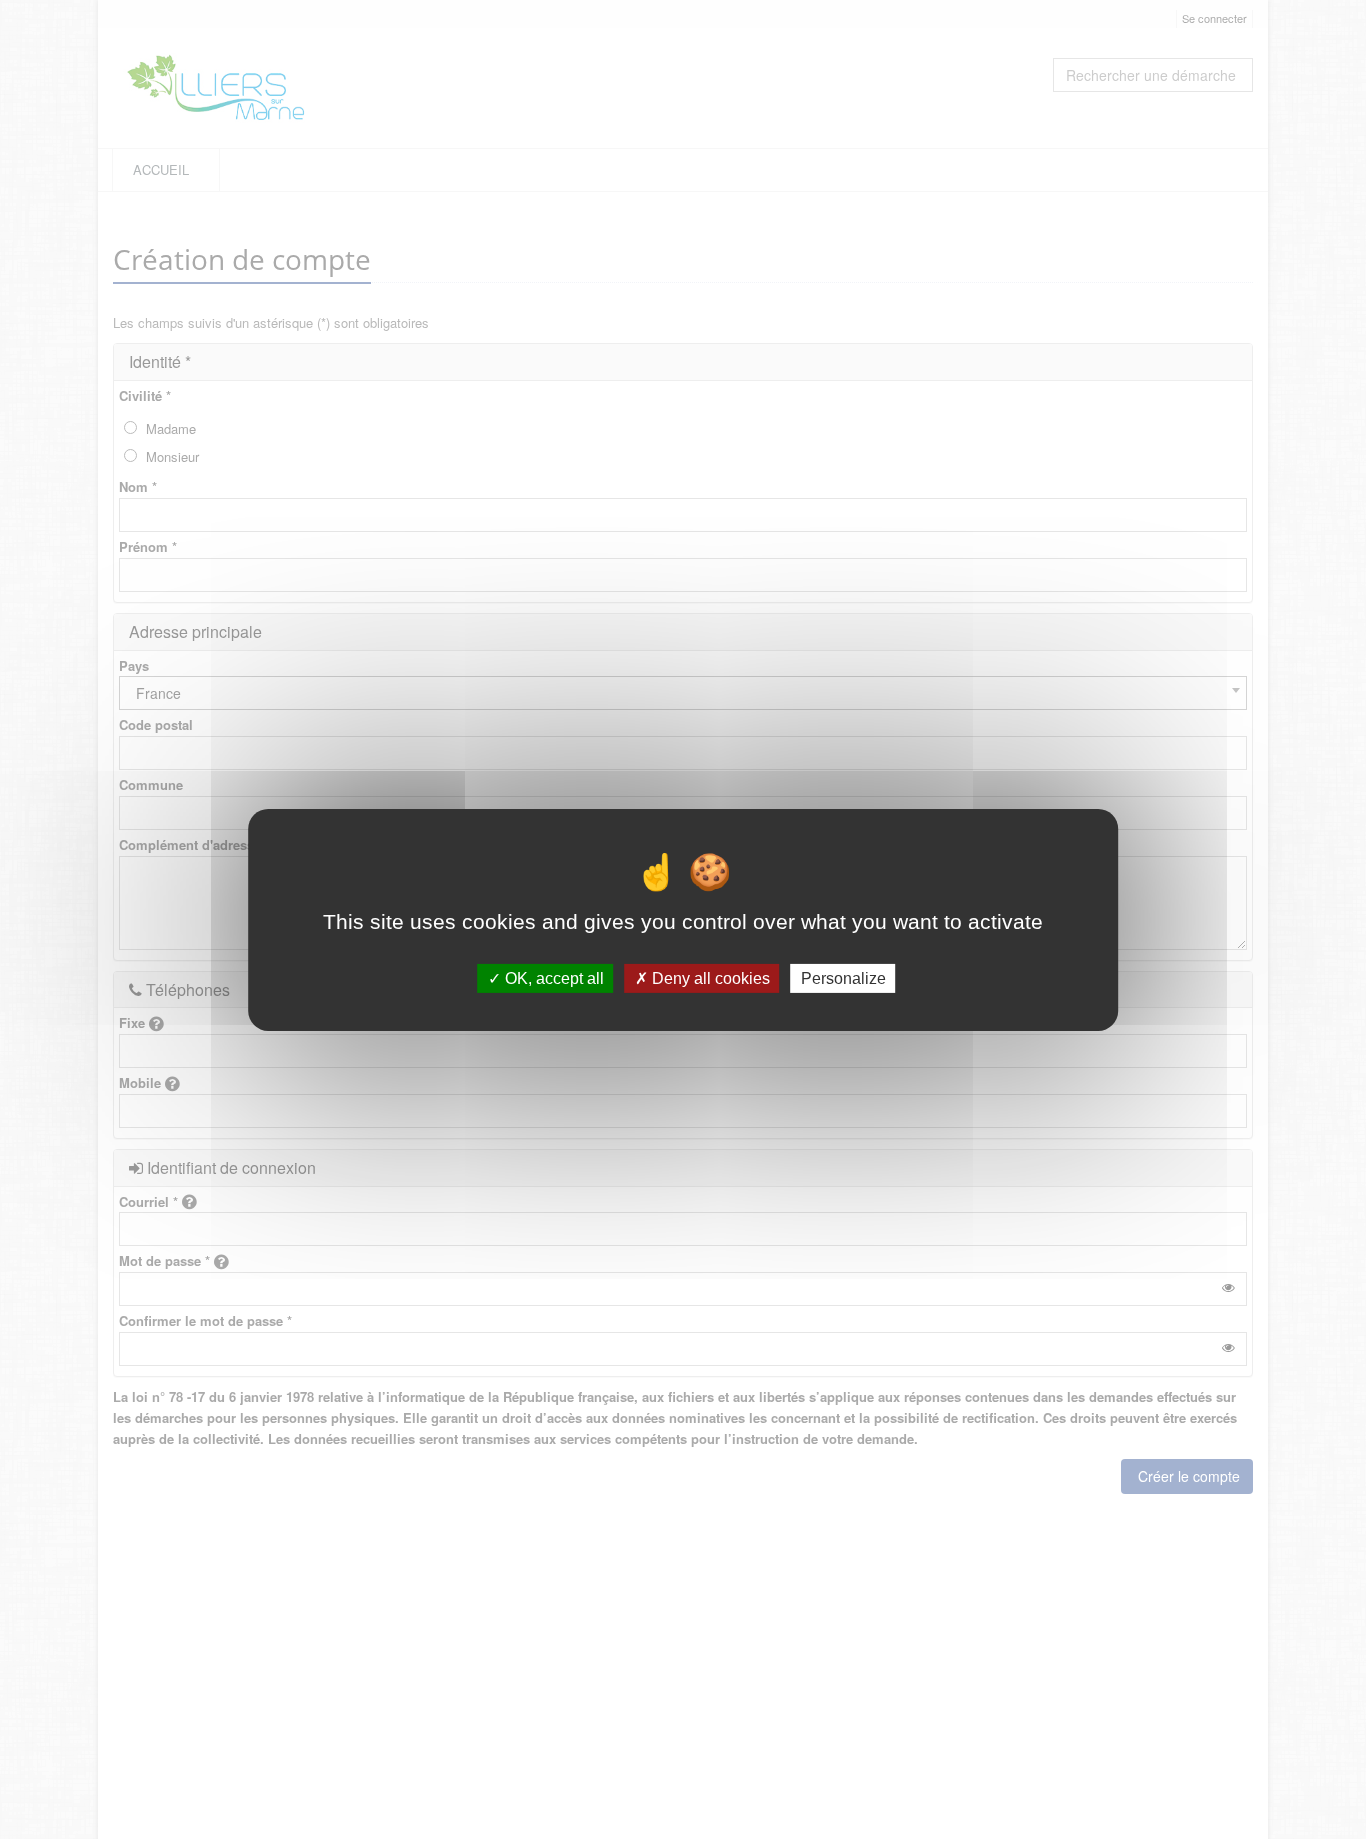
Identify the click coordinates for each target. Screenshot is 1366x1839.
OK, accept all (552, 977)
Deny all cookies (709, 977)
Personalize (843, 977)
